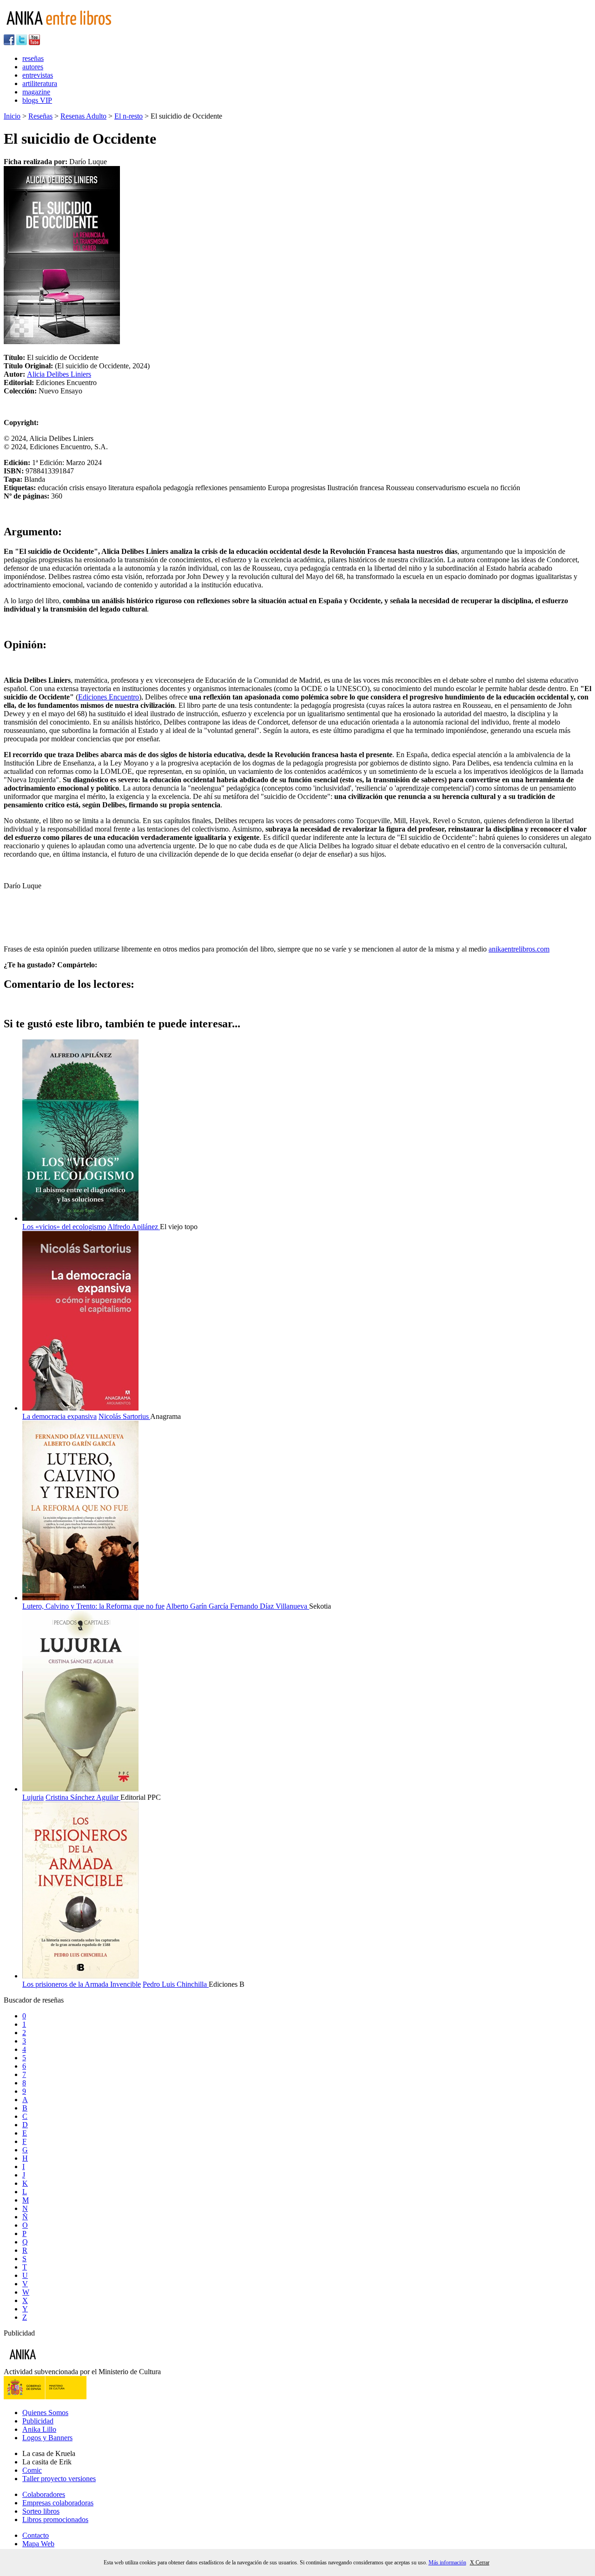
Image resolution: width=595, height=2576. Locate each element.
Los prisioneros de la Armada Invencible (82, 1984)
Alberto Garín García (198, 1606)
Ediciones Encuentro (109, 697)
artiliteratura (40, 83)
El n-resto (129, 116)
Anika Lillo (39, 2429)
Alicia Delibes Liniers (59, 374)
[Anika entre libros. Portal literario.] (65, 30)
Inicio (12, 116)
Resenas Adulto (83, 116)
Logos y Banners (47, 2438)
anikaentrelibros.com (519, 949)
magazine (36, 92)
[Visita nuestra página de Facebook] (9, 43)
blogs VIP (37, 100)
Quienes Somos (45, 2413)
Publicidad (38, 2421)
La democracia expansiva (59, 1416)
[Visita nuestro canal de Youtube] (34, 43)
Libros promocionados (55, 2519)
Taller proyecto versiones (59, 2479)
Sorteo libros (41, 2511)
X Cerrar (480, 2563)
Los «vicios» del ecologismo (64, 1227)
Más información (447, 2563)
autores (33, 67)
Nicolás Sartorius (124, 1416)
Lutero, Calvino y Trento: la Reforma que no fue (93, 1606)
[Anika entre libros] (52, 2363)
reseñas (33, 58)
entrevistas (38, 75)
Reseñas (40, 116)
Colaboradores (44, 2494)
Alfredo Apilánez (134, 1227)
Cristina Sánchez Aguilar (83, 1797)
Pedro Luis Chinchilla (176, 1984)
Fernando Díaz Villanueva (270, 1606)
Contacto (36, 2535)
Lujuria (33, 1797)
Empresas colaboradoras (58, 2503)
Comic (32, 2470)
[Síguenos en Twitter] (22, 43)
